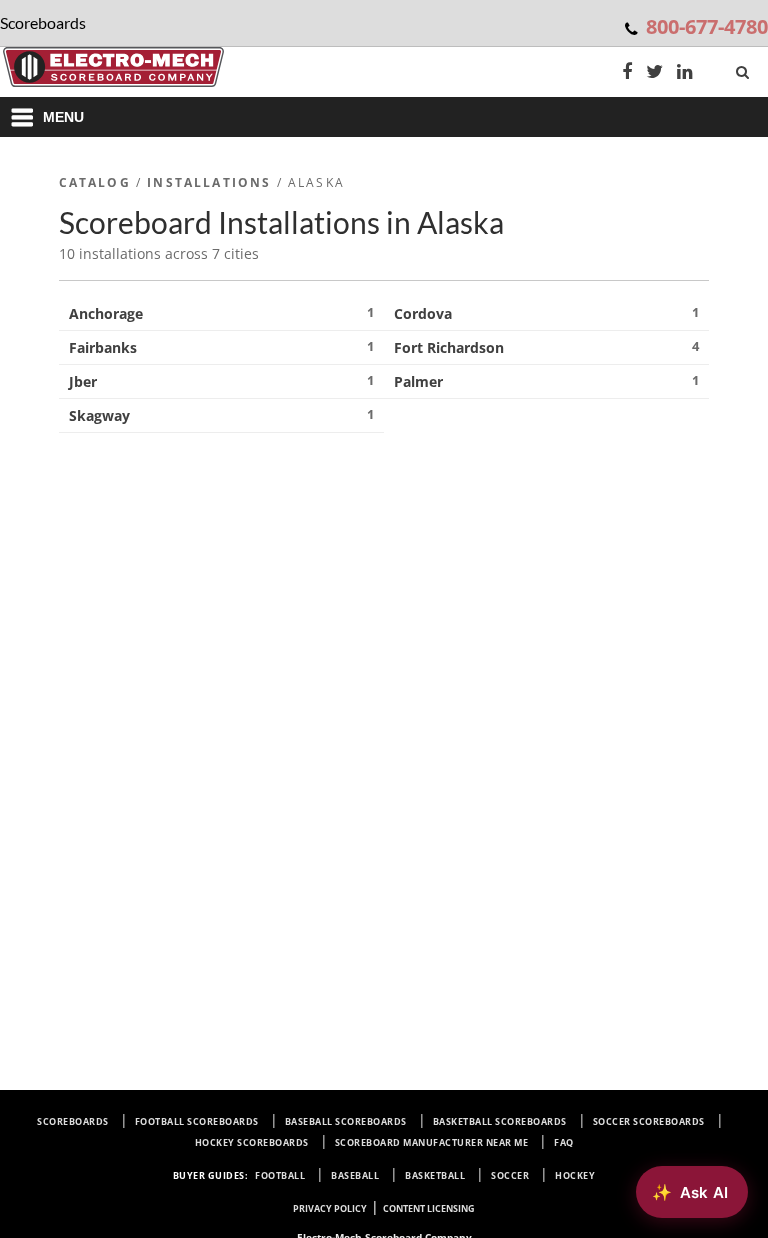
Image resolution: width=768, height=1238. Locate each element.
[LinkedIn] (685, 73)
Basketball (435, 1175)
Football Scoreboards (197, 1121)
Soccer (510, 1175)
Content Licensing (429, 1208)
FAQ (564, 1142)
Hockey (575, 1175)
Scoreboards (73, 1121)
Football (280, 1175)
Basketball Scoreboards (500, 1121)
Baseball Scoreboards (346, 1121)
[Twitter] (654, 73)
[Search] (744, 68)
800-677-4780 (707, 26)
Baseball (355, 1175)
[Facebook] (627, 73)
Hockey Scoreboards (252, 1142)
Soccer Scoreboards (649, 1121)
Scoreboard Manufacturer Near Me (432, 1142)
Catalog (95, 182)
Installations (209, 182)
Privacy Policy (330, 1208)
